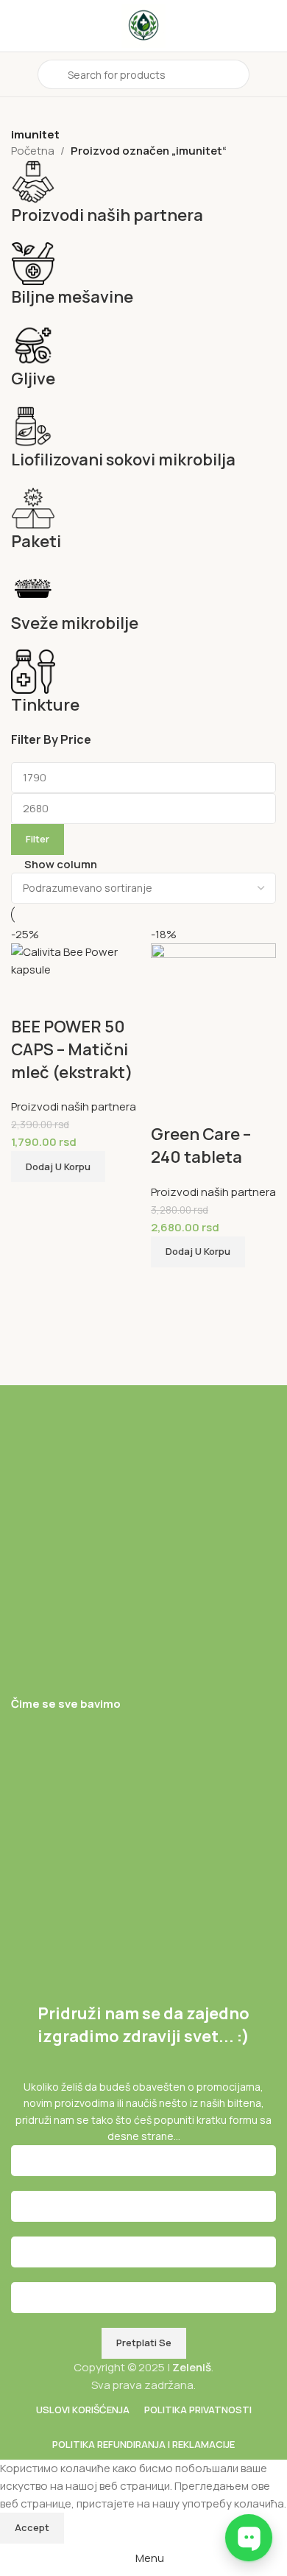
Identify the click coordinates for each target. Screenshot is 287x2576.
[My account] (270, 74)
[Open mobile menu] (17, 74)
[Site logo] (143, 25)
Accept (32, 2527)
